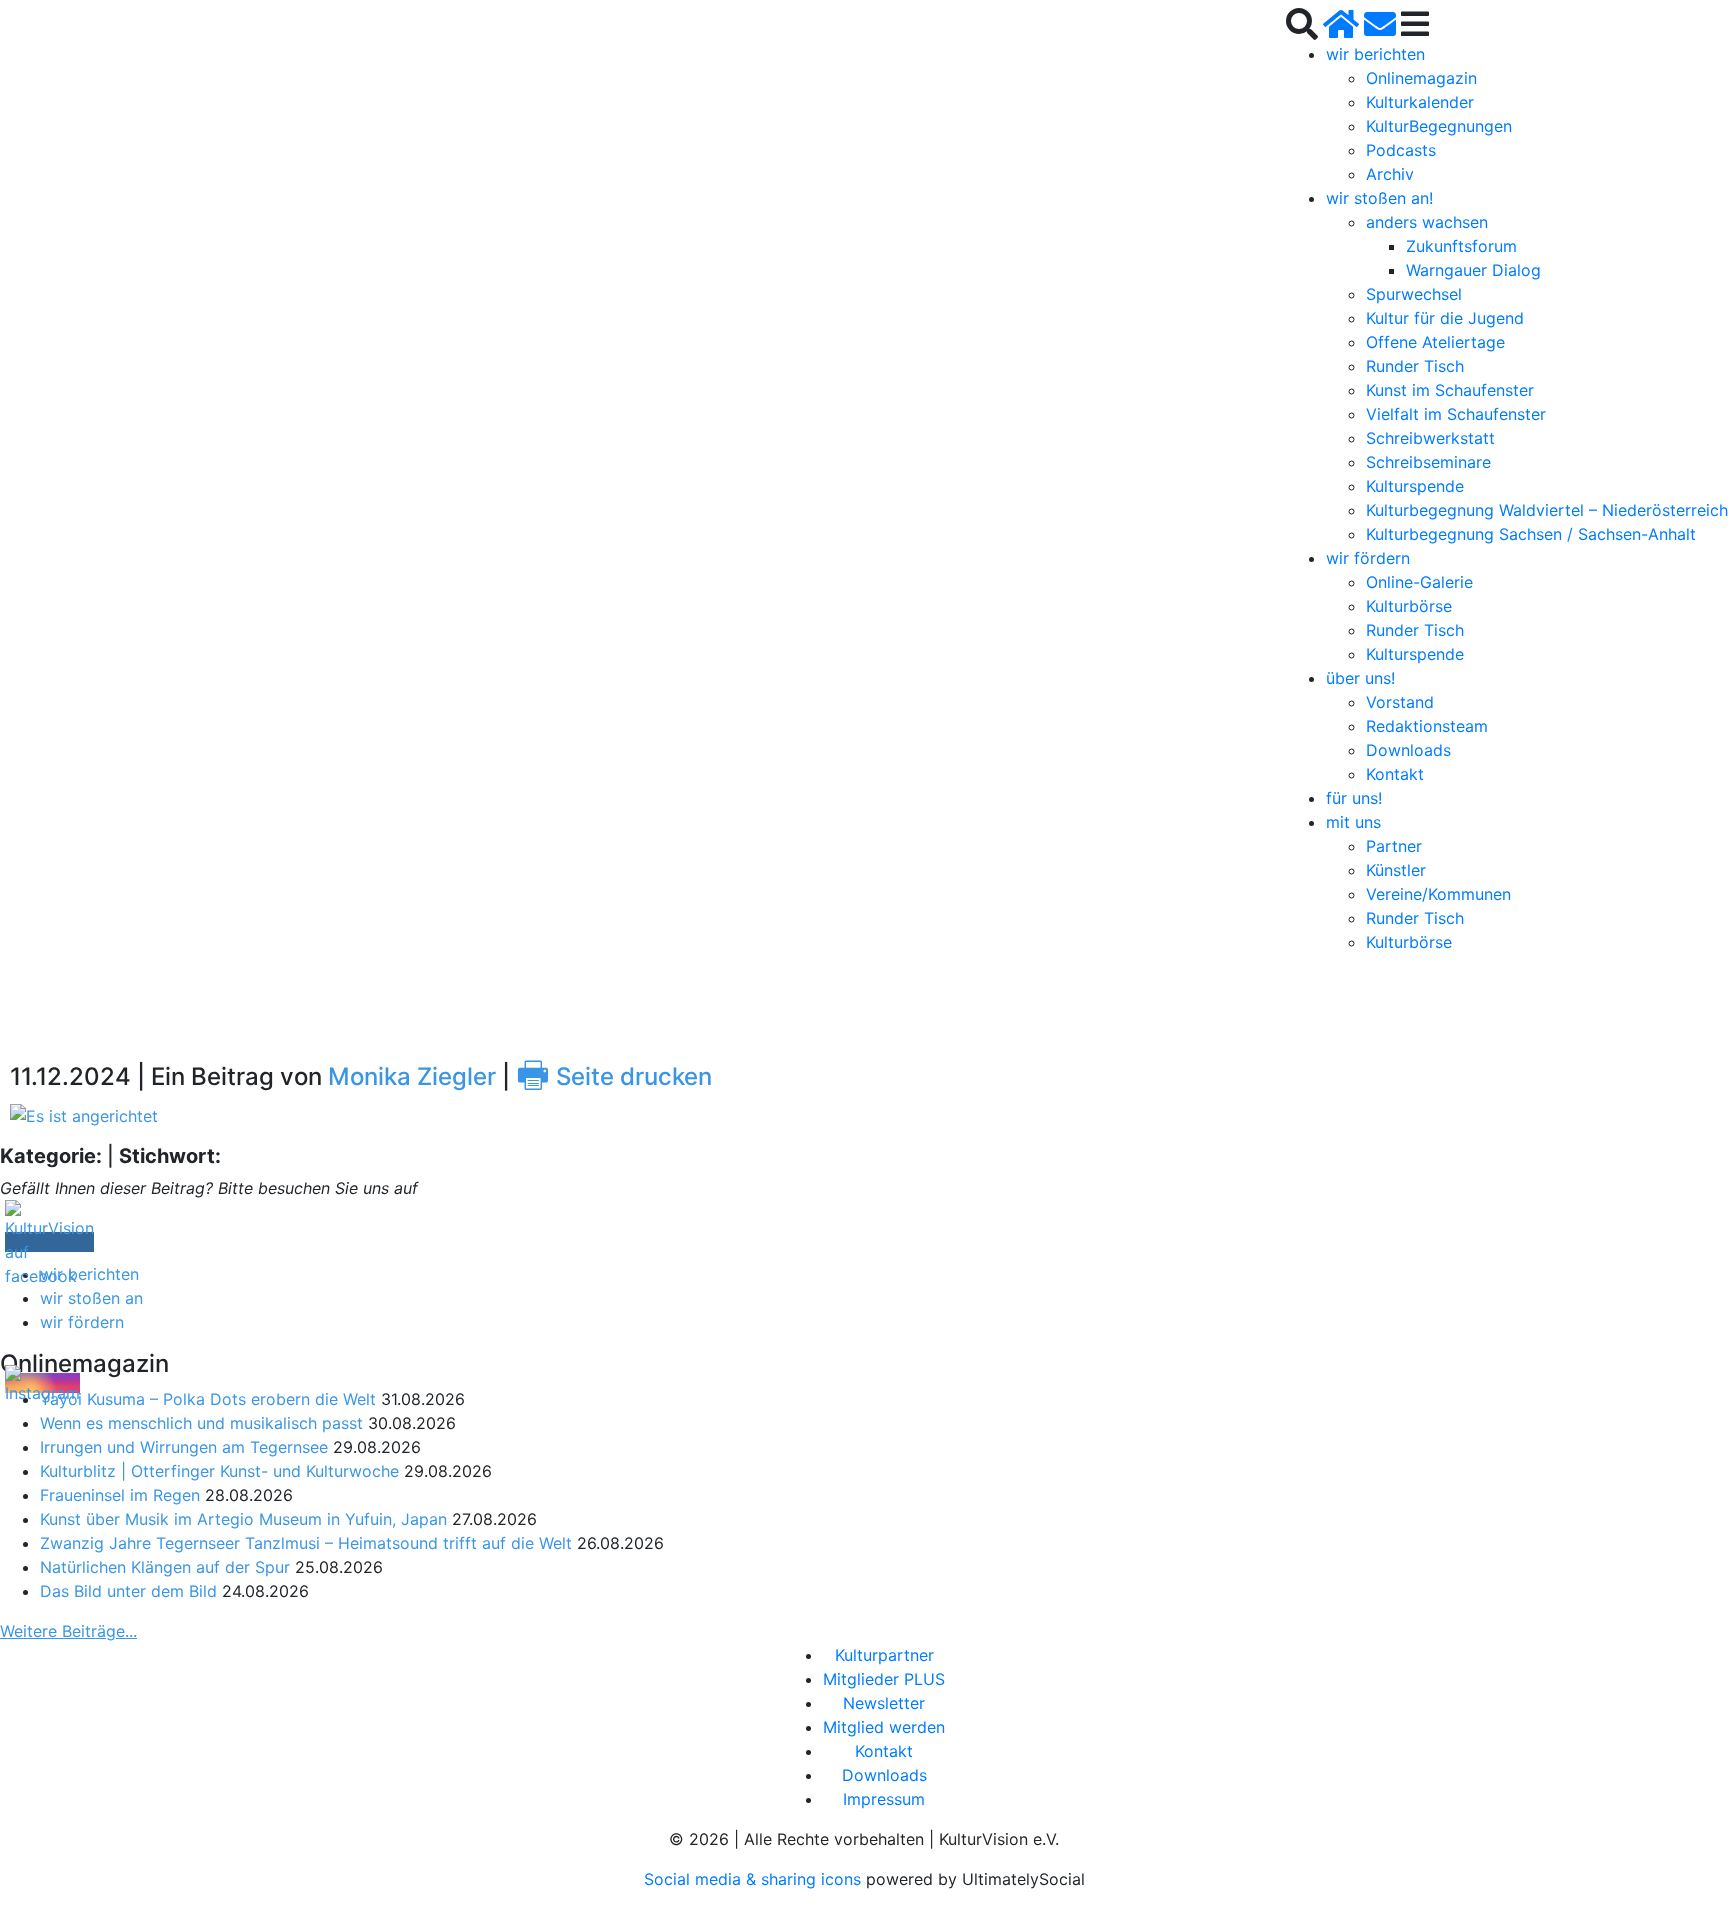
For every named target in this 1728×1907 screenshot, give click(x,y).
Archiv (1390, 174)
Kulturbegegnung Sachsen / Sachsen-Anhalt (1531, 534)
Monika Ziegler (412, 1076)
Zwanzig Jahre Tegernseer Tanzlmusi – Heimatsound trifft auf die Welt (306, 1543)
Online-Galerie (1419, 582)
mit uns (1353, 822)
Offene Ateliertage (1435, 342)
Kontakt (1395, 774)
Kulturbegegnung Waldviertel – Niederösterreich (1547, 510)
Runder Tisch (1415, 366)
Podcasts (1401, 150)
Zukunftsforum (1461, 246)
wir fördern (1368, 558)
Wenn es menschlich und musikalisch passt (201, 1423)
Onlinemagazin (1421, 78)
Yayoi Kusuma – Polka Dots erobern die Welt (208, 1399)
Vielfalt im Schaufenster (1456, 414)
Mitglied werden (884, 1727)
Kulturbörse (1409, 606)
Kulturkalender (1420, 102)
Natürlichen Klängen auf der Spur (165, 1567)
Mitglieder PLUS (884, 1679)
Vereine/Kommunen (1438, 894)
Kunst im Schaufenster (1450, 390)
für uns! (1354, 798)
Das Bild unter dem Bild (128, 1591)
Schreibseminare (1428, 462)
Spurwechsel (1414, 294)
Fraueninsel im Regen (120, 1495)
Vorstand (1400, 702)
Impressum (884, 1799)
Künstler (1396, 870)
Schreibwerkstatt (1430, 438)
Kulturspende (1415, 486)
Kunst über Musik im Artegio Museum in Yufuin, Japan (243, 1519)
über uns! (1360, 678)
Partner (1394, 846)
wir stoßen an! (1379, 198)
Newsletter (884, 1703)
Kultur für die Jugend (1445, 318)
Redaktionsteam (1427, 726)
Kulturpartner (884, 1655)
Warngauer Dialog (1473, 270)
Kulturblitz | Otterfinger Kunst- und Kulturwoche (219, 1471)
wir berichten (1375, 54)
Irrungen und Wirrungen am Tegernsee (184, 1447)
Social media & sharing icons (755, 1879)
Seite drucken (614, 1076)
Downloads (1408, 750)
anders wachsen (1427, 222)
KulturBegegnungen (1439, 126)
